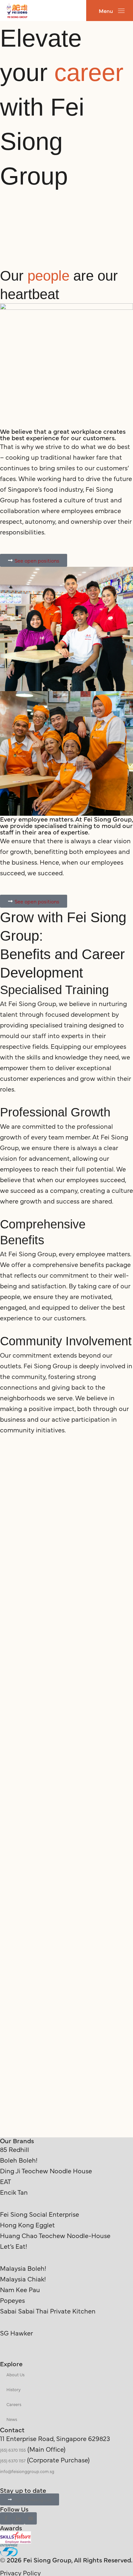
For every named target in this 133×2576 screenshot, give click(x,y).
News (12, 2419)
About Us (15, 2374)
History (14, 2389)
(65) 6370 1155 (13, 2450)
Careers (14, 2404)
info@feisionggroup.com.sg (27, 2471)
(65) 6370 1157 (13, 2460)
